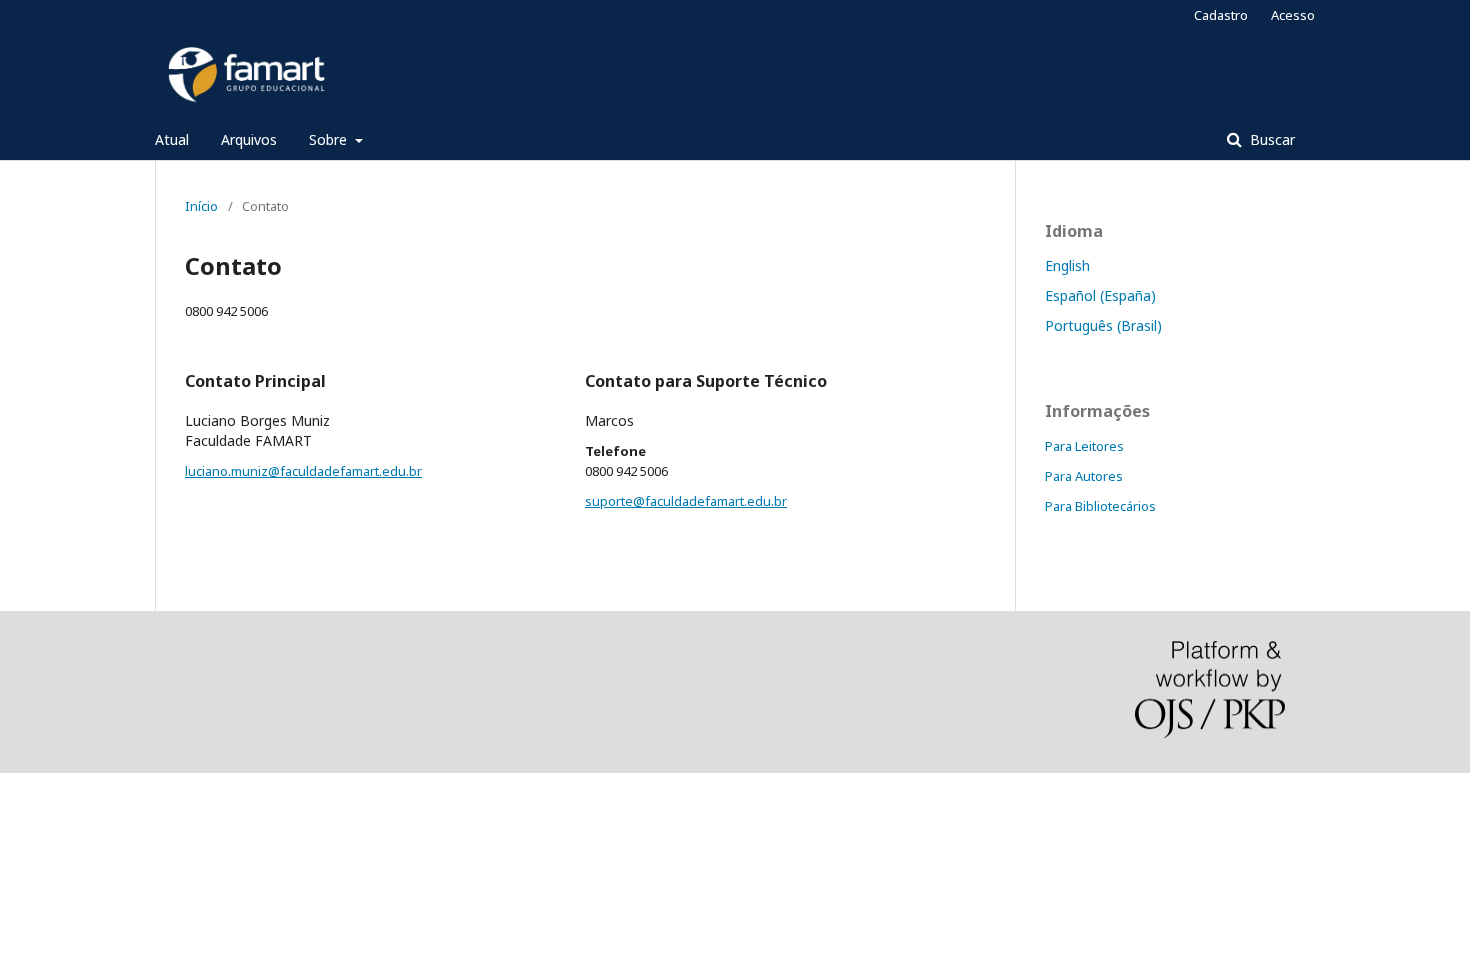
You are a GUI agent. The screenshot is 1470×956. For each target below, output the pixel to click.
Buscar (1270, 139)
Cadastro (1221, 15)
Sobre (330, 139)
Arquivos (249, 139)
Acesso (1293, 15)
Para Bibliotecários (1100, 506)
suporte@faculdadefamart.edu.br (686, 501)
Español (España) (1100, 295)
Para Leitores (1084, 446)
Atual (172, 139)
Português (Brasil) (1103, 325)
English (1067, 265)
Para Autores (1084, 476)
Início (201, 206)
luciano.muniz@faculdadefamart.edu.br (303, 471)
